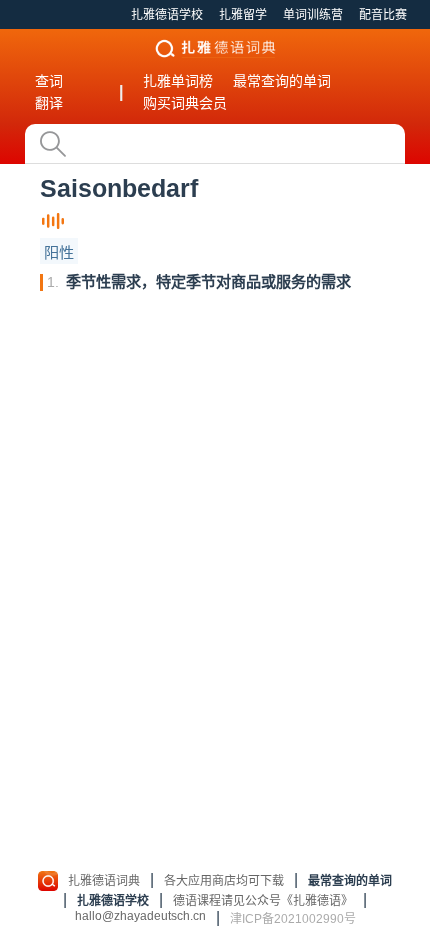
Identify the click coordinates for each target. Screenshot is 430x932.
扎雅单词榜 (178, 81)
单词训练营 (313, 15)
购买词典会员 (185, 103)
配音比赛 (383, 15)
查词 (49, 81)
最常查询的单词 (282, 81)
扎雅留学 (243, 15)
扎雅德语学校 (167, 15)
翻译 (49, 103)
